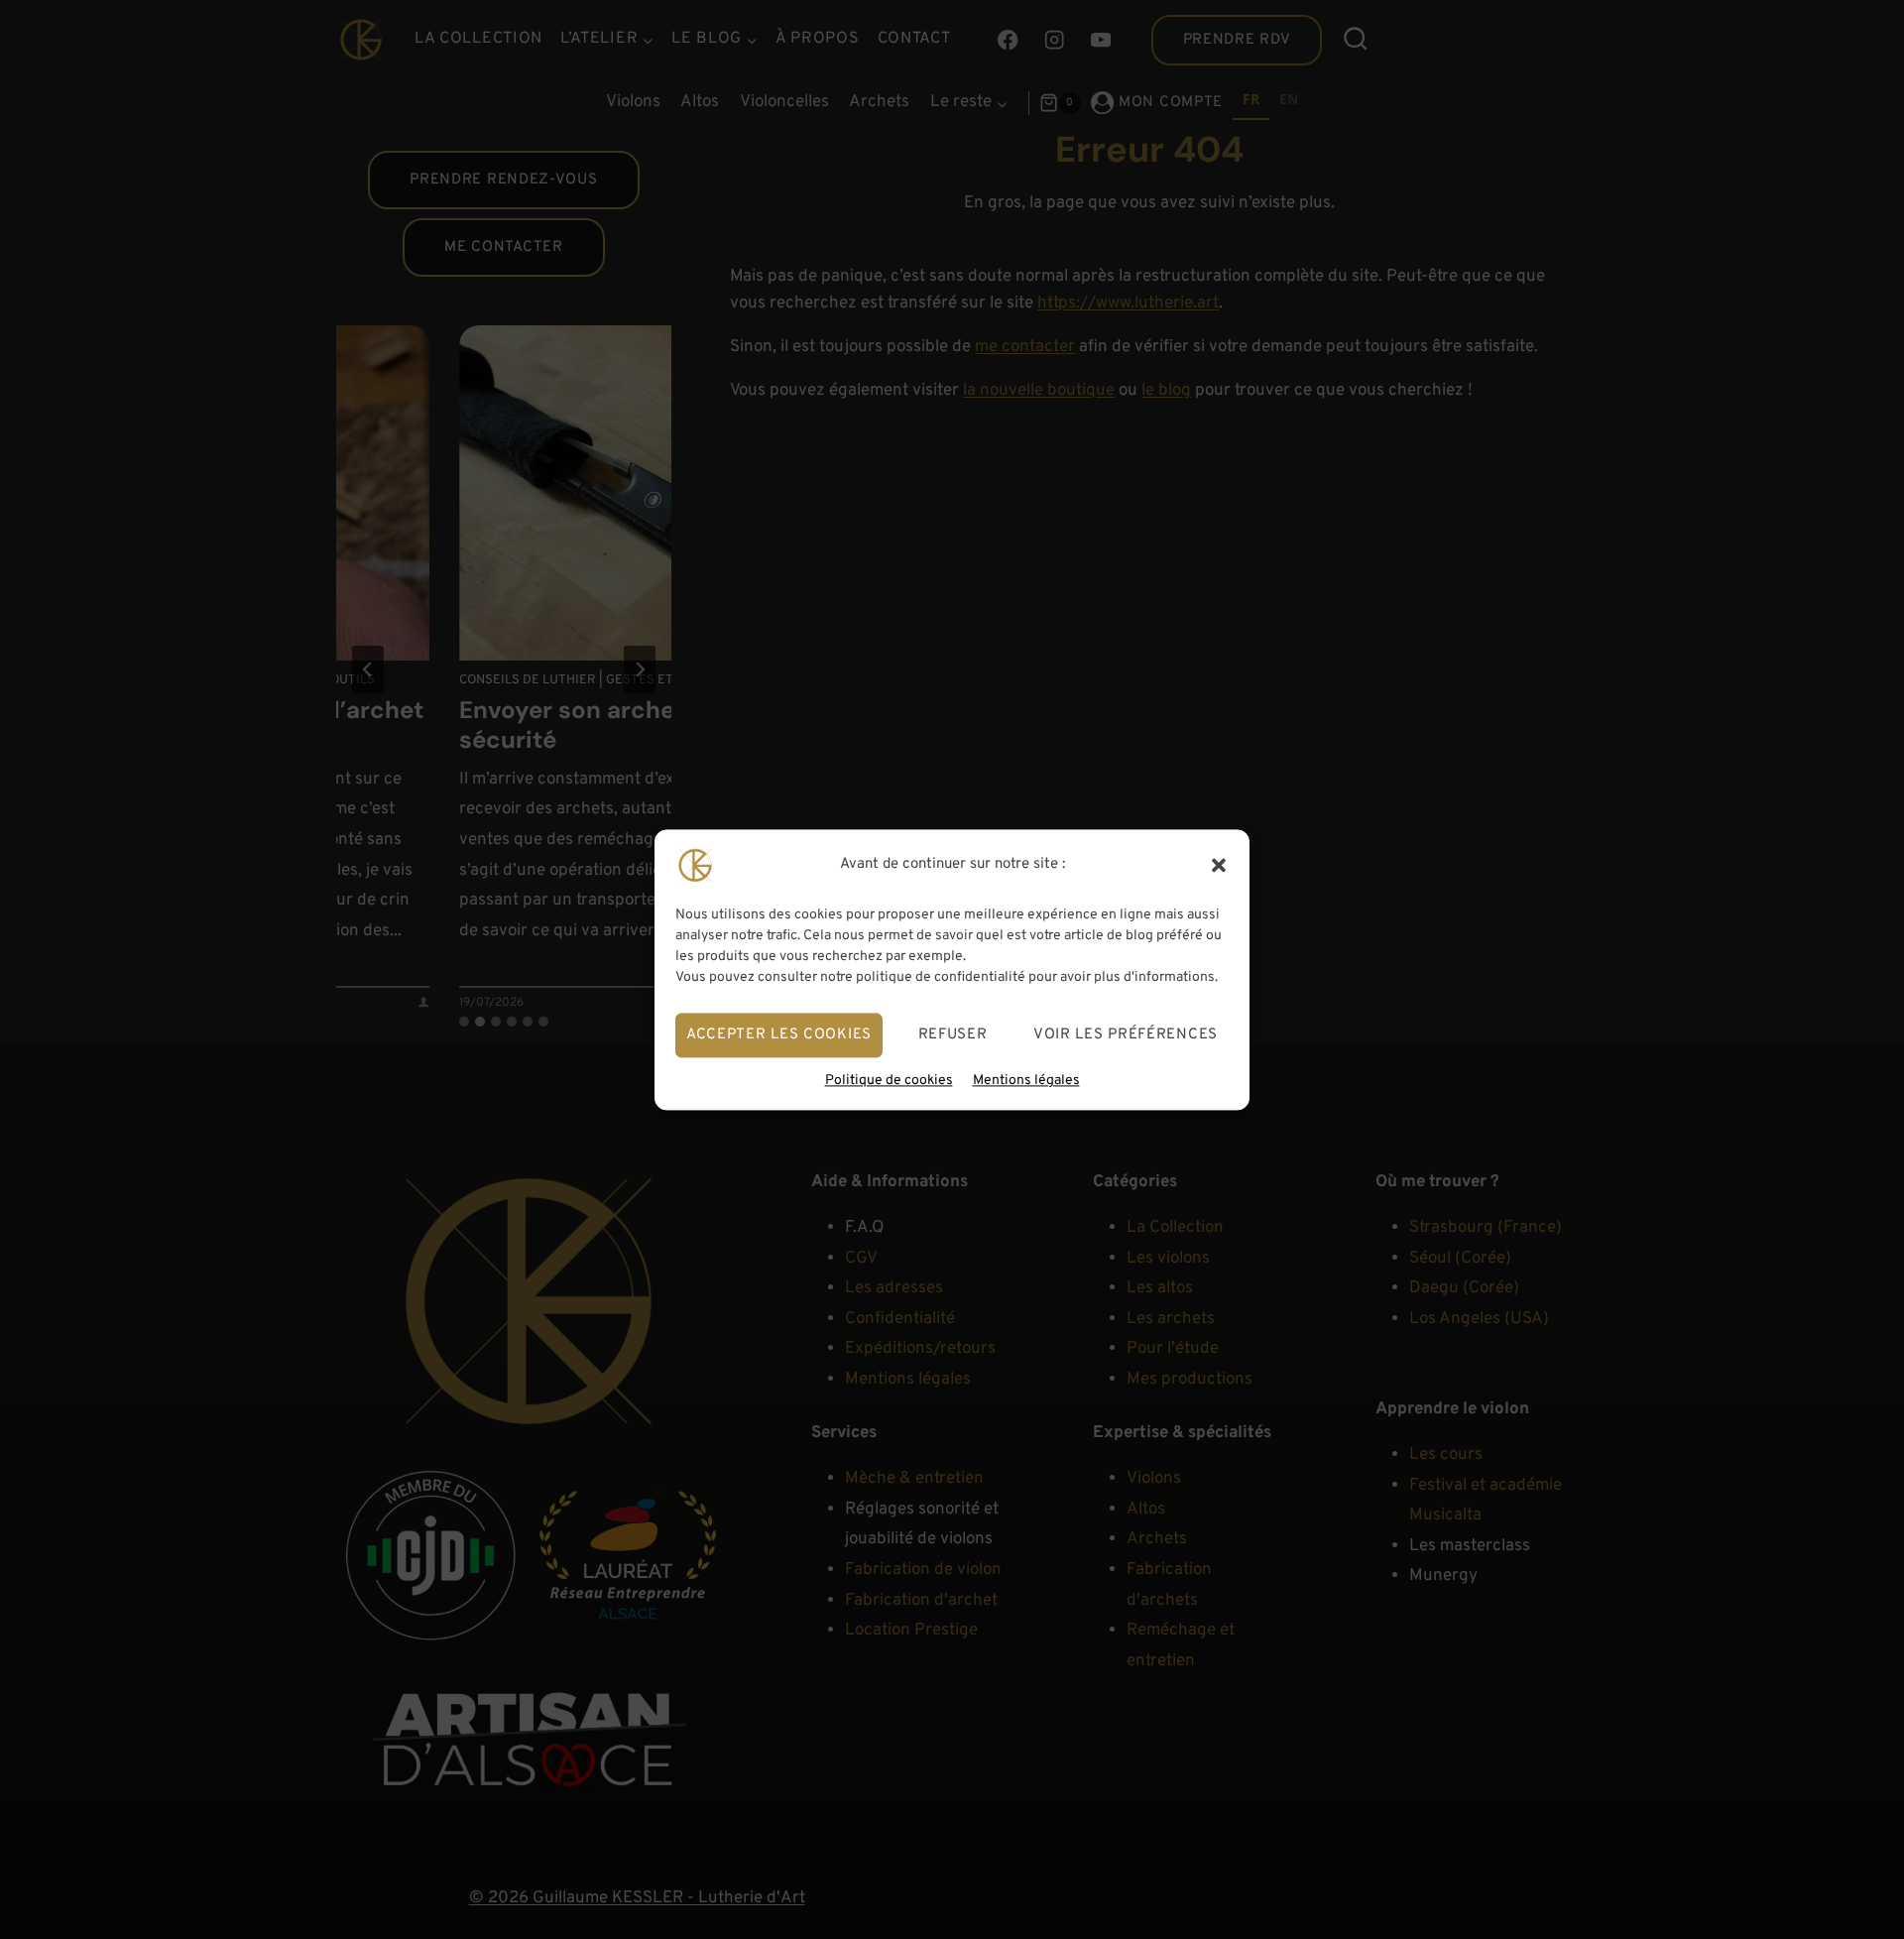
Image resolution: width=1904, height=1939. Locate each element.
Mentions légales (1026, 1081)
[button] (1219, 865)
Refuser (953, 1034)
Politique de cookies (889, 1081)
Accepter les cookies (779, 1034)
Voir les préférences (1126, 1034)
